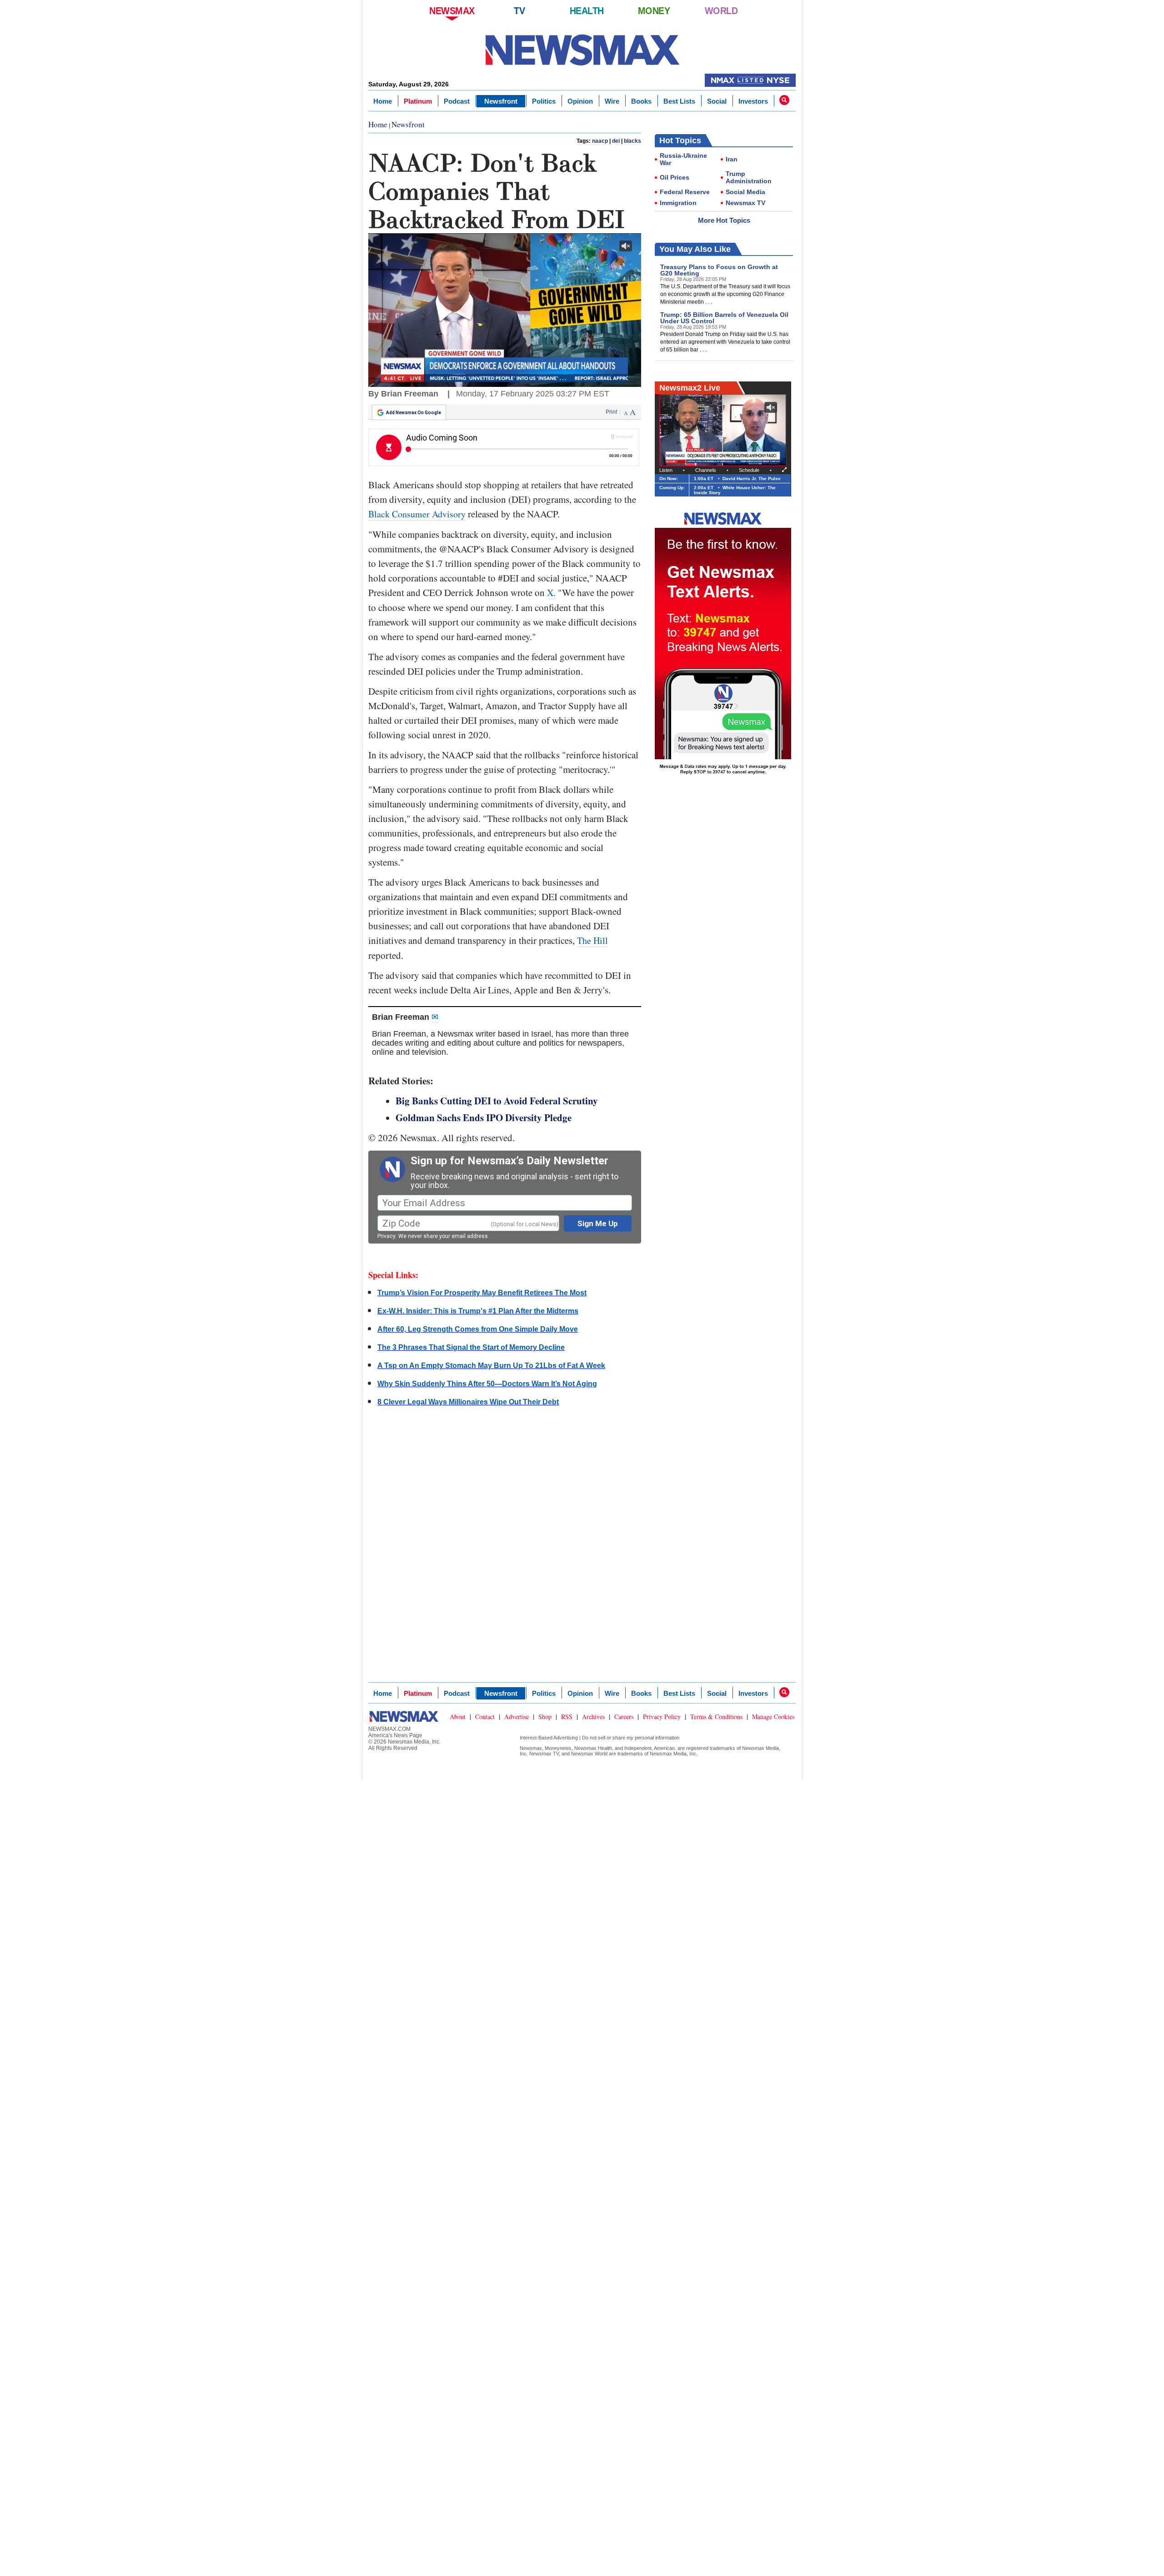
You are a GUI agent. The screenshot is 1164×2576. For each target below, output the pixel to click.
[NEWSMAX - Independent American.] (582, 50)
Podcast (457, 101)
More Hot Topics (724, 220)
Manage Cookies (773, 1716)
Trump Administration (749, 177)
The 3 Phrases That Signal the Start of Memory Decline (471, 1347)
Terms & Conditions (716, 1716)
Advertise (517, 1716)
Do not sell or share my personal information (631, 1738)
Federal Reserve (685, 192)
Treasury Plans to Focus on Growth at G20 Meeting (719, 270)
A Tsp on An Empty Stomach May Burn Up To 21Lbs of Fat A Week (491, 1366)
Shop (545, 1716)
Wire (612, 101)
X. (551, 593)
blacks (632, 141)
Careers (624, 1716)
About (458, 1716)
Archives (593, 1716)
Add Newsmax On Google (414, 413)
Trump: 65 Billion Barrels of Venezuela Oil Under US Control (724, 318)
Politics (544, 101)
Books (641, 101)
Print (611, 412)
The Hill (592, 940)
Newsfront (501, 101)
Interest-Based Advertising (549, 1738)
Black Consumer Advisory (417, 514)
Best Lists (679, 101)
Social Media (745, 192)
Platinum (418, 101)
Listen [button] (666, 470)
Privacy (386, 1236)
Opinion (580, 101)
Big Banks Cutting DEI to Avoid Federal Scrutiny (497, 1101)
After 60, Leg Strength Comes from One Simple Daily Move (478, 1329)
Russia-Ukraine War (683, 159)
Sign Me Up (598, 1223)
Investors (753, 101)
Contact (485, 1716)
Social (717, 101)
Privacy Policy (662, 1716)
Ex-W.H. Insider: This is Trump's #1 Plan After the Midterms (478, 1311)
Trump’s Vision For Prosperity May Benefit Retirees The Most (482, 1293)
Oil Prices (675, 177)
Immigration (678, 203)
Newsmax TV (745, 203)
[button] (784, 100)
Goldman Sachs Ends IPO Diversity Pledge (484, 1118)
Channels (706, 470)
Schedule (749, 470)
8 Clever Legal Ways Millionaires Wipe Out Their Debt (468, 1402)
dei (616, 141)
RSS (567, 1716)
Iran (732, 159)
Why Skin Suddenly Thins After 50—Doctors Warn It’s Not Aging (487, 1384)
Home (383, 101)
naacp (600, 141)
